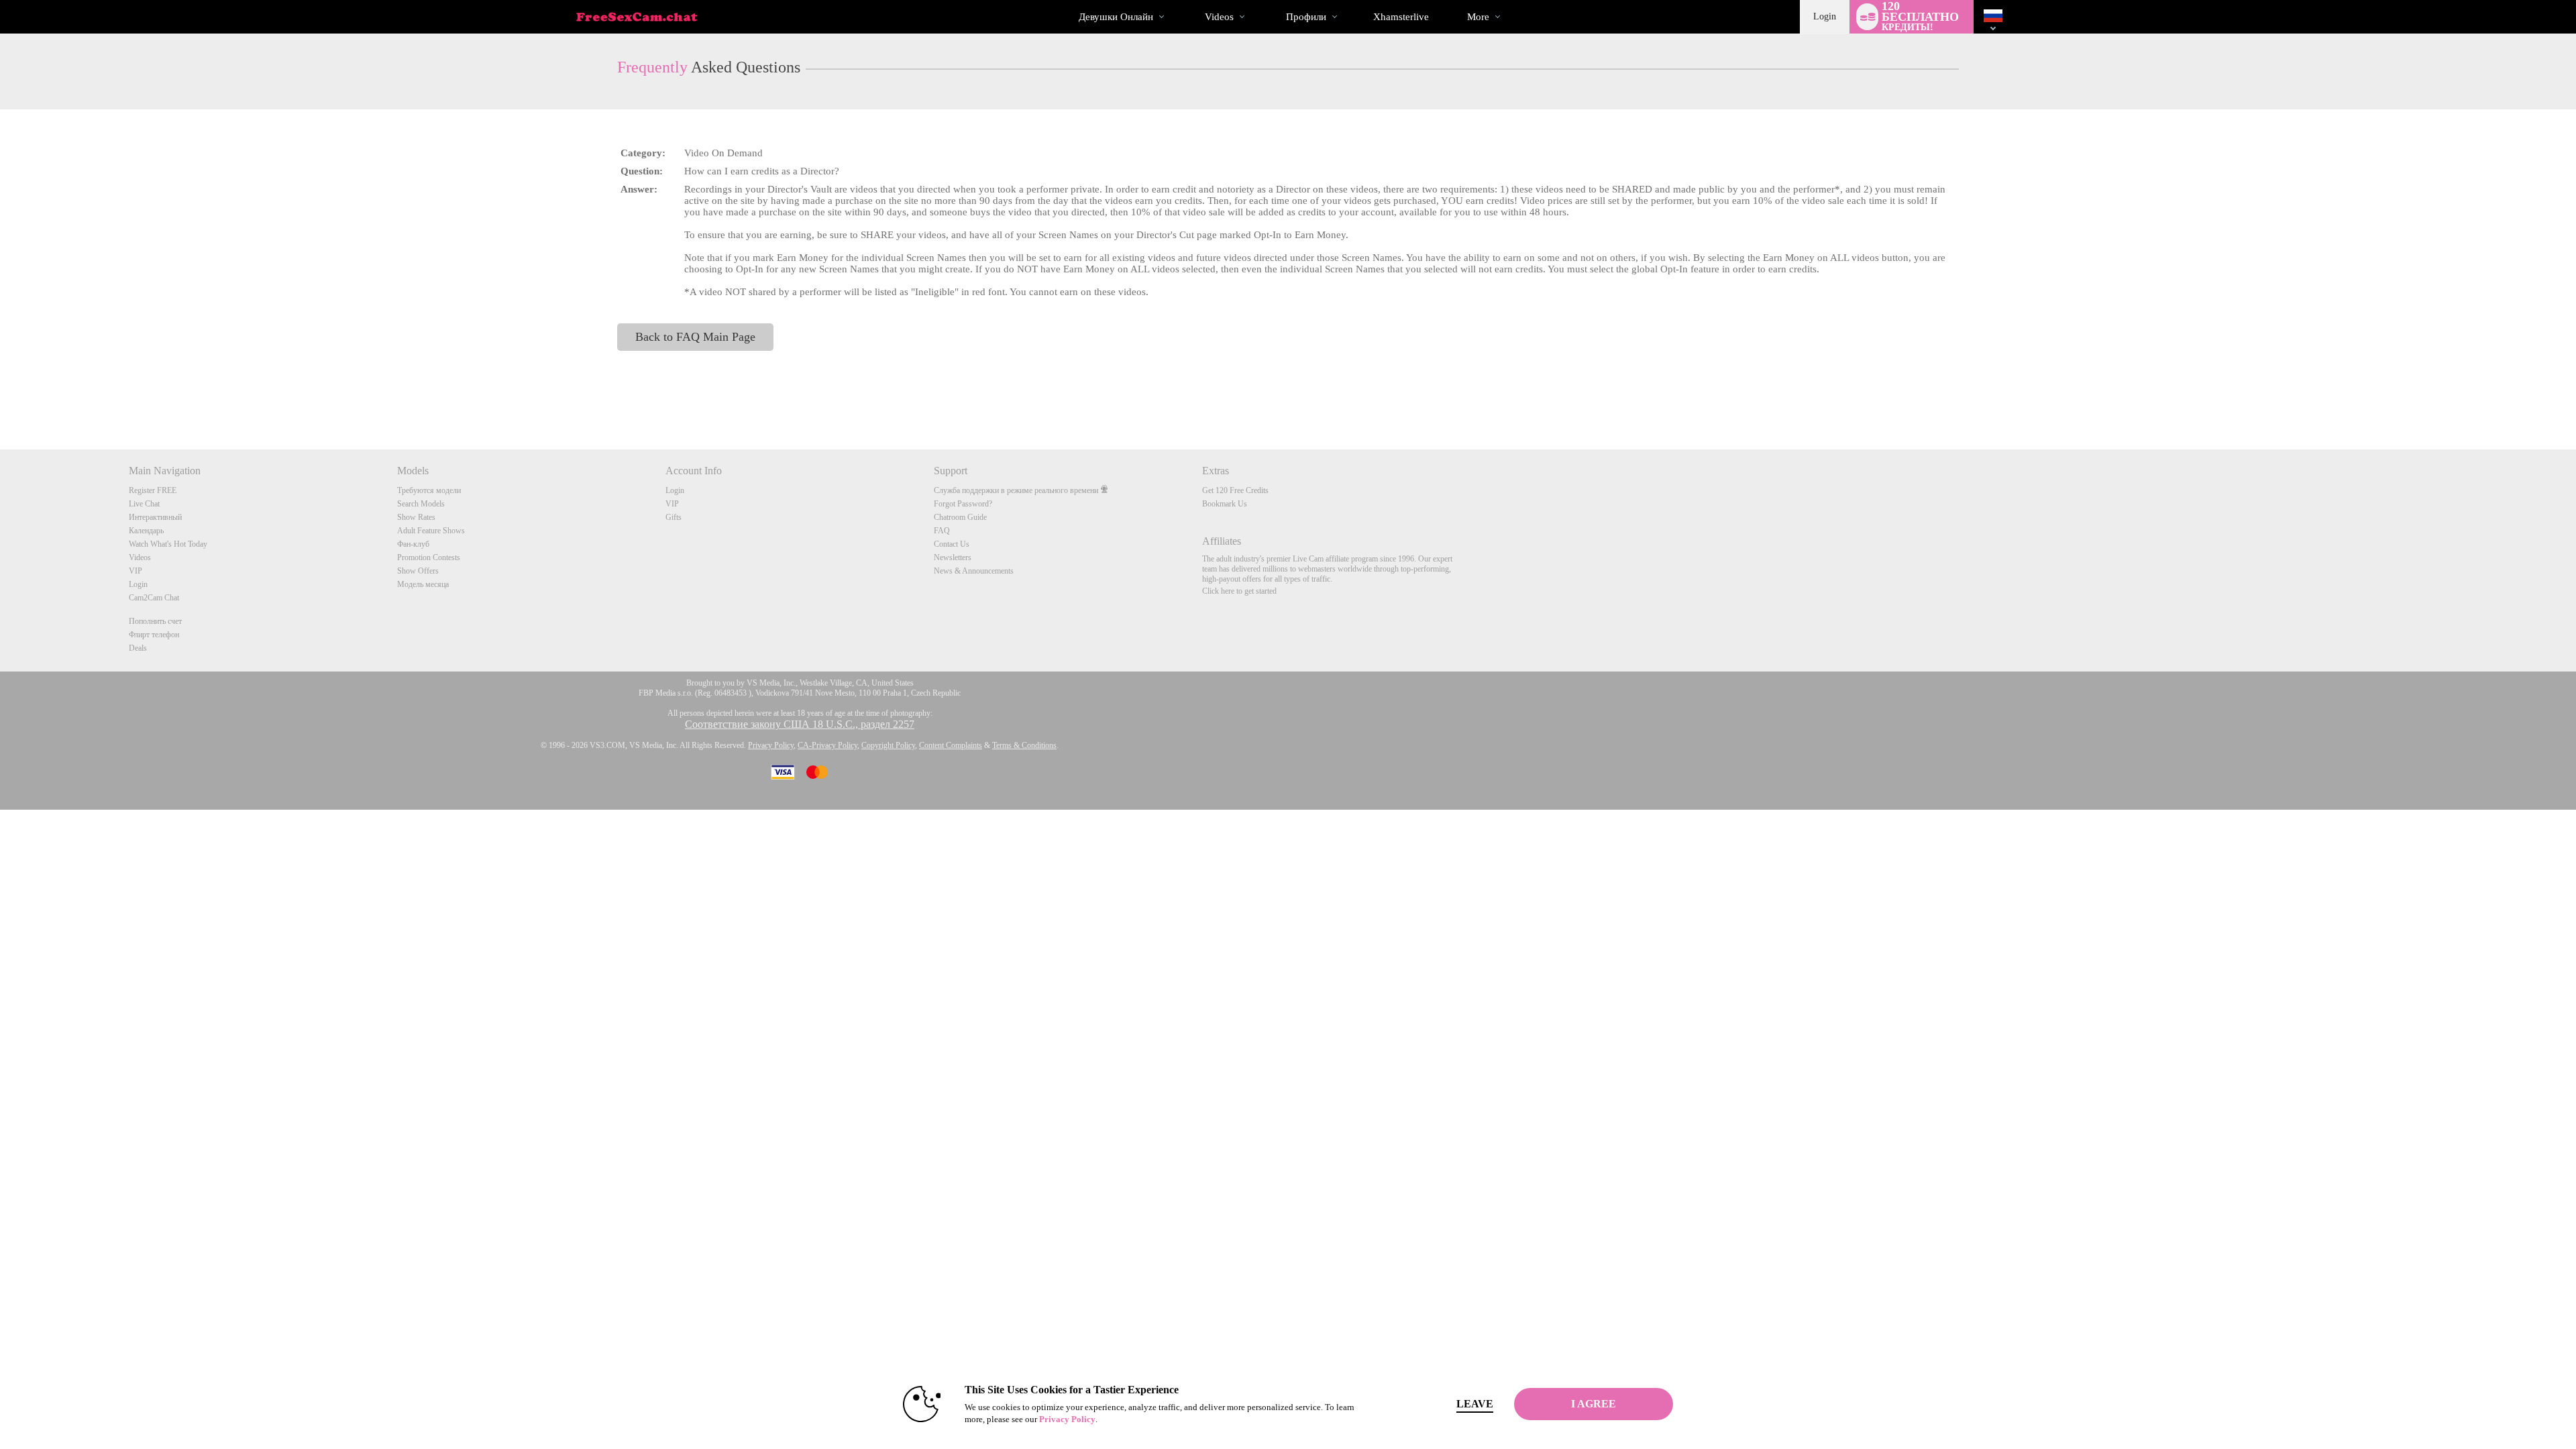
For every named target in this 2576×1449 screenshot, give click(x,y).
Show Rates (416, 517)
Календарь (146, 531)
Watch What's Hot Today (168, 544)
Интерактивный (155, 517)
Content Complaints (951, 745)
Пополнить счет (155, 621)
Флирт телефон (154, 635)
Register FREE (153, 490)
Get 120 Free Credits (1235, 490)
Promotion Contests (429, 557)
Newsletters (953, 557)
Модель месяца (423, 584)
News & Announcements (974, 571)
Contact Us (952, 544)
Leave (1475, 1404)
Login (1825, 16)
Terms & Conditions (1024, 745)
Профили (1306, 17)
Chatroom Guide (960, 517)
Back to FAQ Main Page (695, 337)
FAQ (942, 531)
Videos (1219, 17)
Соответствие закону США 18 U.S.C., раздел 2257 (800, 724)
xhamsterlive (1401, 17)
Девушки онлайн (1116, 17)
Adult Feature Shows (431, 531)
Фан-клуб (413, 544)
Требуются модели (429, 490)
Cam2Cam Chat (154, 598)
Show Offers (418, 571)
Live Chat (144, 504)
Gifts (674, 517)
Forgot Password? (963, 504)
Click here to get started (1239, 591)
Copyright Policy (888, 745)
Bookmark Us (1225, 504)
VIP (136, 571)
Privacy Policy (771, 745)
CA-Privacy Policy (827, 745)
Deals (138, 648)
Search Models (421, 504)
